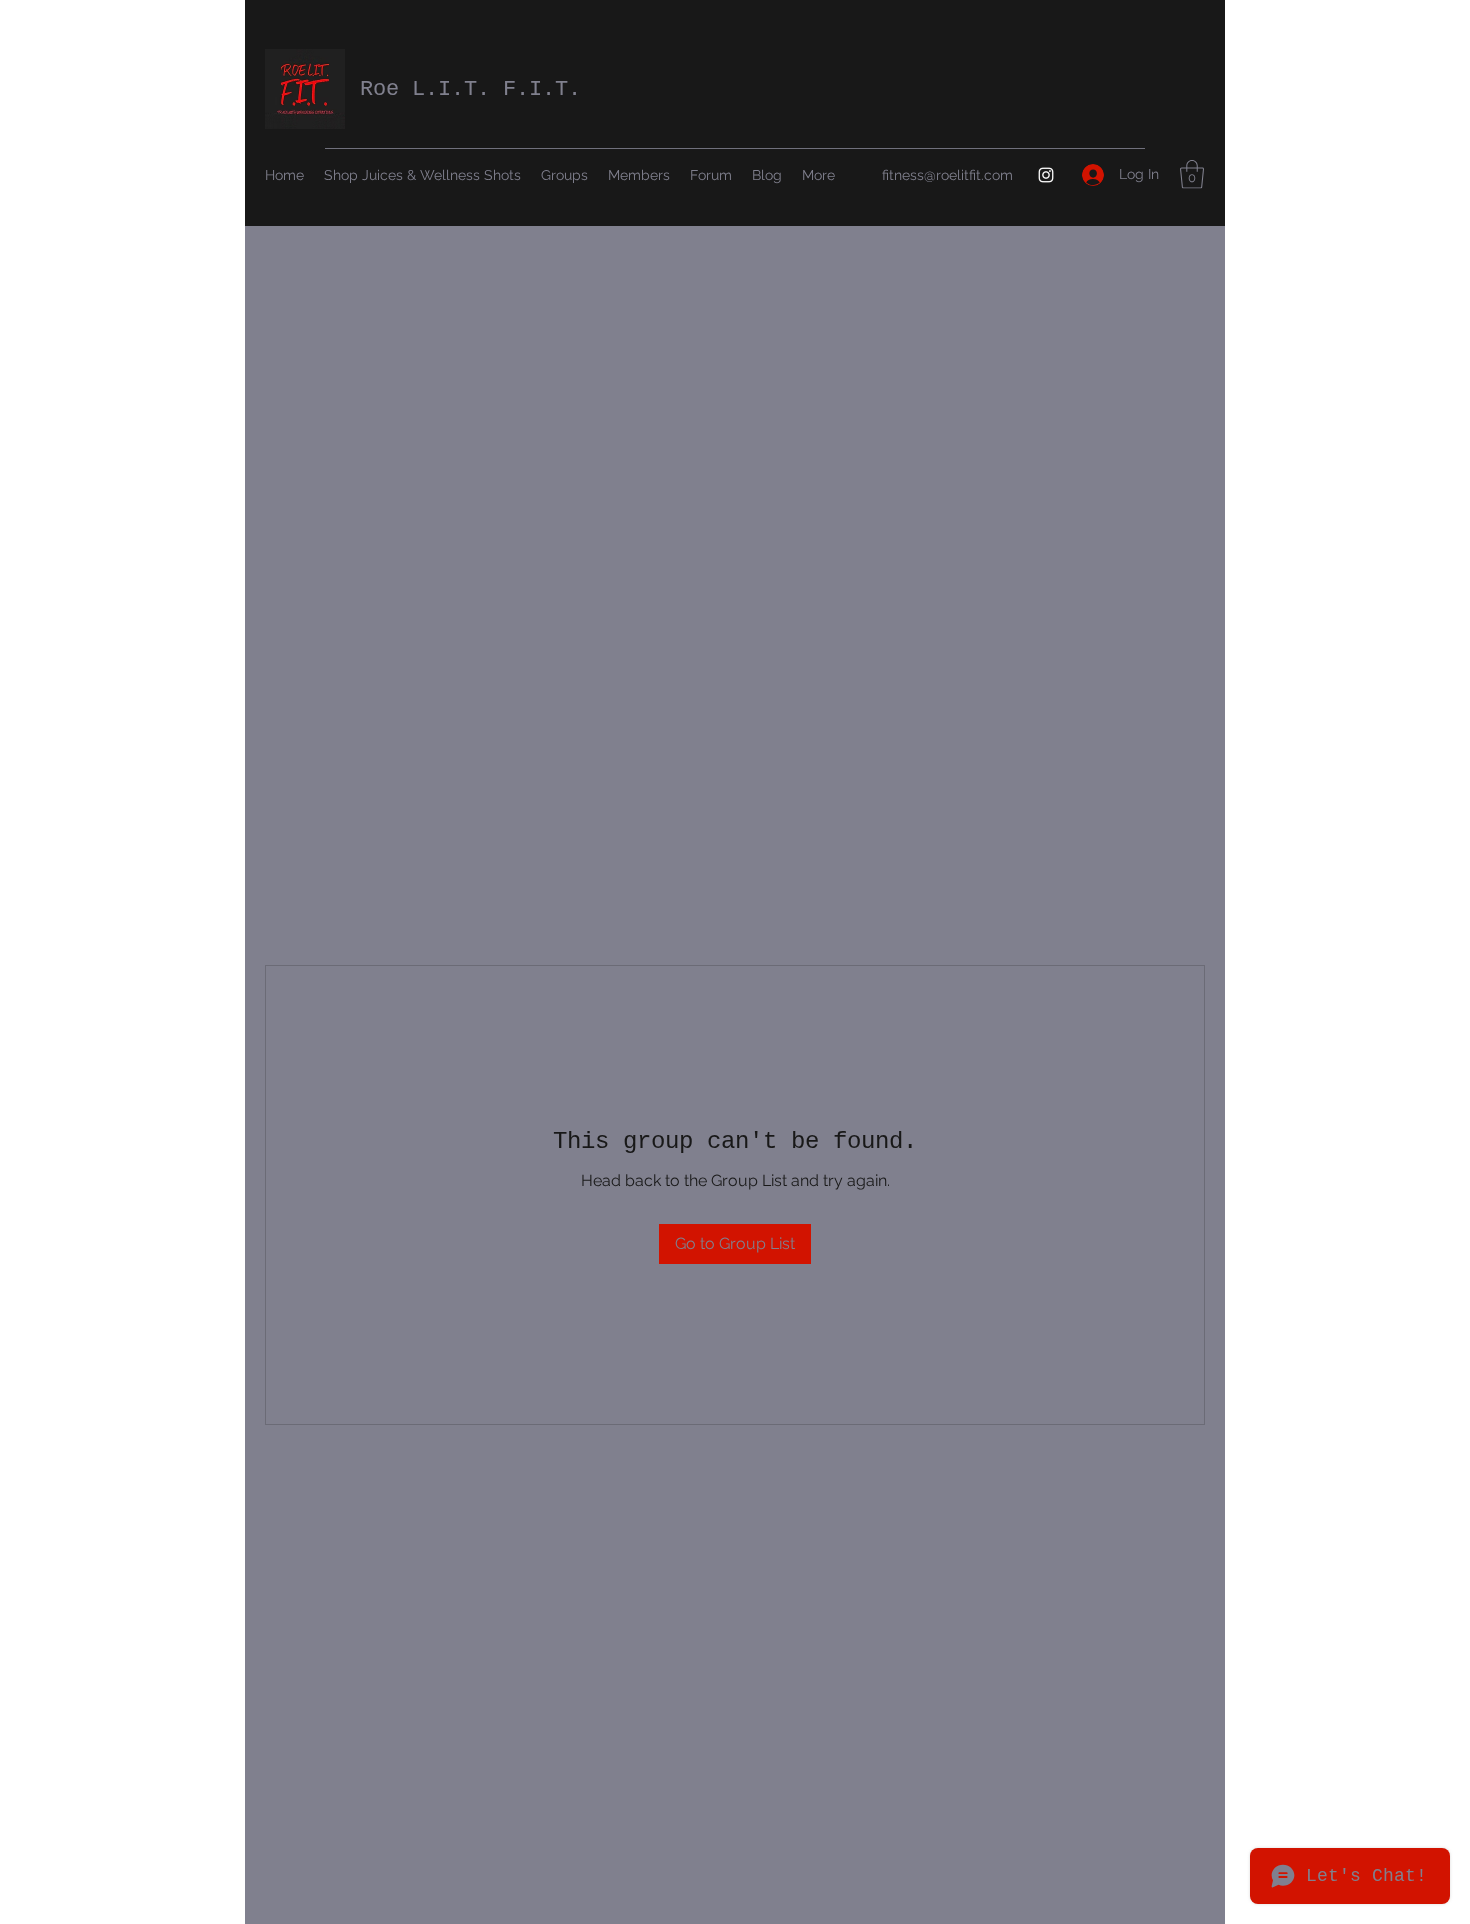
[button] (1192, 174)
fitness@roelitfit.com (947, 175)
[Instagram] (1046, 175)
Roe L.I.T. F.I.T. (470, 89)
